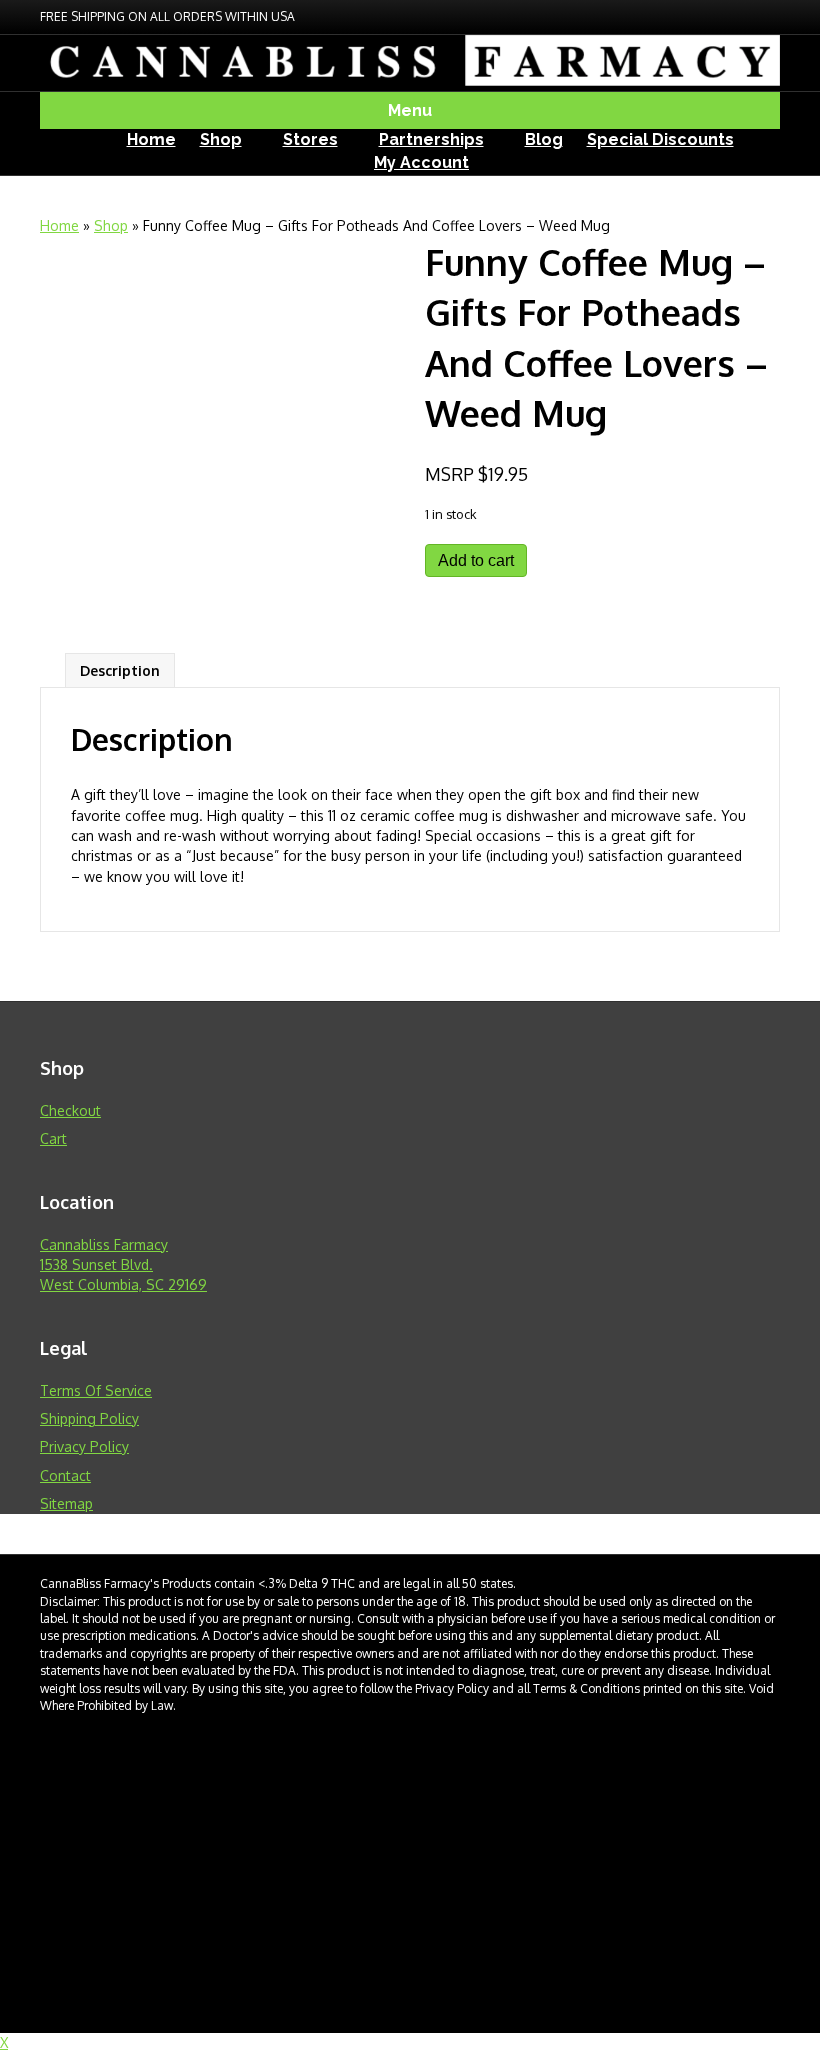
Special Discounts (660, 139)
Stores (310, 139)
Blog (544, 139)
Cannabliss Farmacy (104, 1244)
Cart (53, 1138)
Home (151, 139)
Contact (65, 1475)
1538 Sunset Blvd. (96, 1264)
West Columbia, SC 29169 (123, 1284)
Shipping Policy (89, 1418)
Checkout (70, 1110)
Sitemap (66, 1503)
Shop (221, 139)
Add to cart (476, 560)
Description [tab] (120, 670)
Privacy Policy (84, 1446)
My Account (421, 162)
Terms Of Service (96, 1390)
